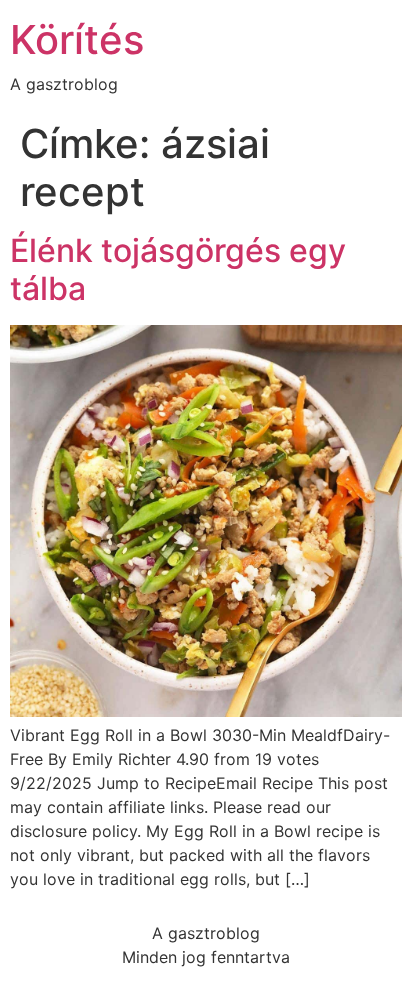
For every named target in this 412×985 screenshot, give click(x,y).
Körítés (77, 39)
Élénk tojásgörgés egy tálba (178, 269)
